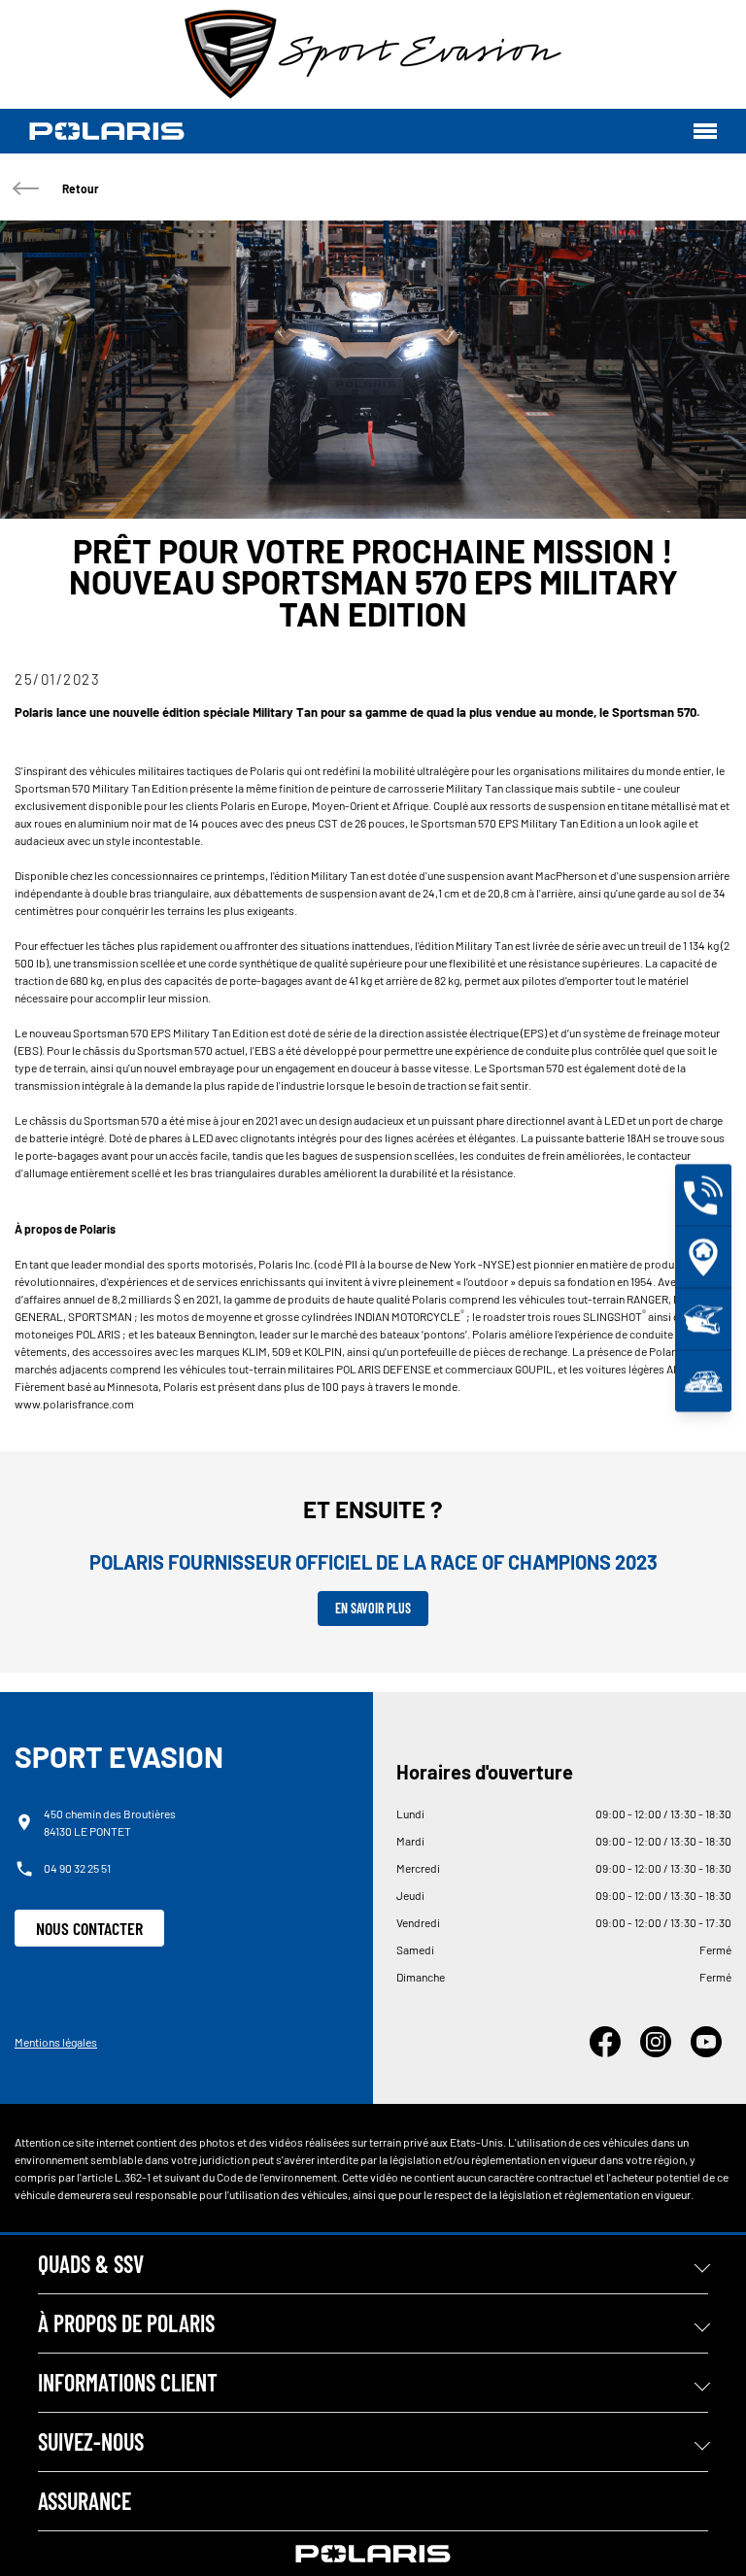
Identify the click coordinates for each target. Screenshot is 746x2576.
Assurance (85, 2501)
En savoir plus (373, 1608)
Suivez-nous (91, 2441)
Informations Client (128, 2382)
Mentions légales (56, 2042)
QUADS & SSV (91, 2264)
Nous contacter (89, 1928)
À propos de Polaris (126, 2323)
